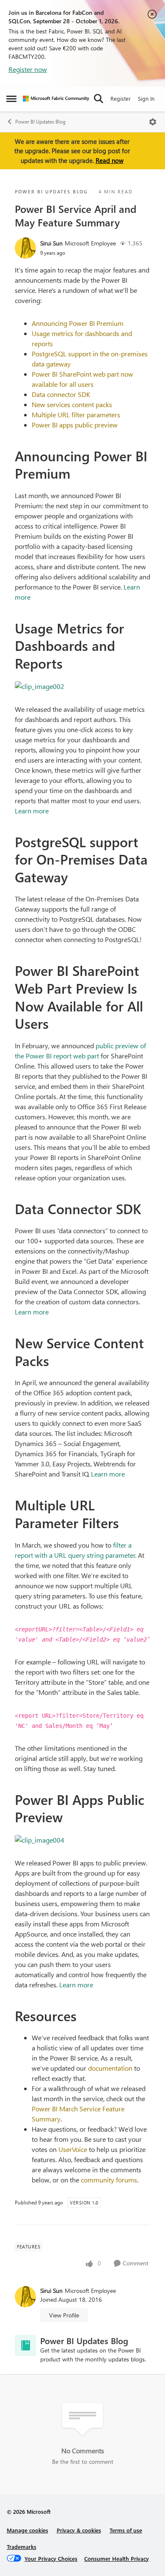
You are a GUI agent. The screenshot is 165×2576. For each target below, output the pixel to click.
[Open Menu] (153, 122)
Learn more (32, 811)
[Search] (99, 99)
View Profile (64, 2315)
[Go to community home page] (56, 99)
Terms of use (126, 2530)
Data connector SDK (61, 394)
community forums (109, 2180)
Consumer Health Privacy (117, 2558)
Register (121, 98)
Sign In (146, 98)
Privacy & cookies (79, 2530)
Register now (28, 69)
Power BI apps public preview (75, 425)
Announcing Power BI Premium (78, 323)
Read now (110, 160)
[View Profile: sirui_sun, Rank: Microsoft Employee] (25, 248)
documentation (110, 2068)
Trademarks (22, 2547)
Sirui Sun (51, 243)
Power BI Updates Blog (40, 122)
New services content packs (72, 404)
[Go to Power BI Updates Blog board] (25, 2345)
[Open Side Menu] (11, 99)
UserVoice (73, 2149)
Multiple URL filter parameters (76, 415)
